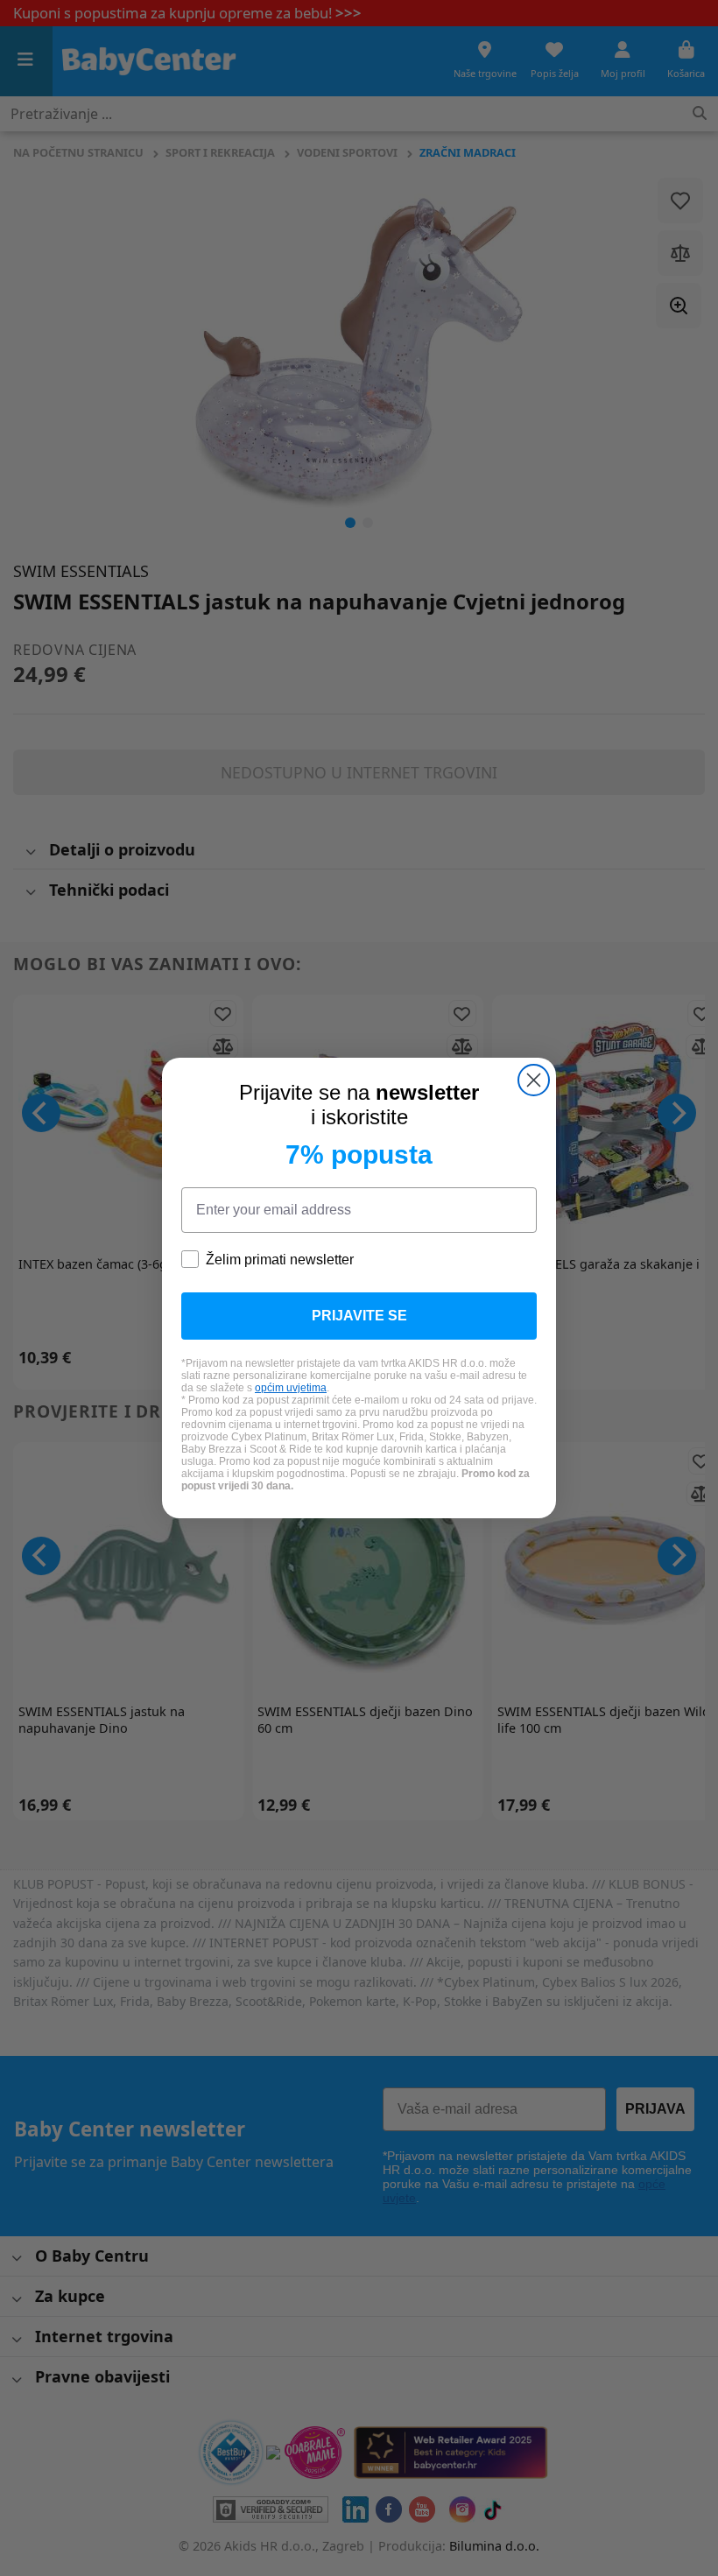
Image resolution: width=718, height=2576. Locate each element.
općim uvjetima (291, 1388)
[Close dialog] (534, 1080)
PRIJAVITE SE (359, 1316)
